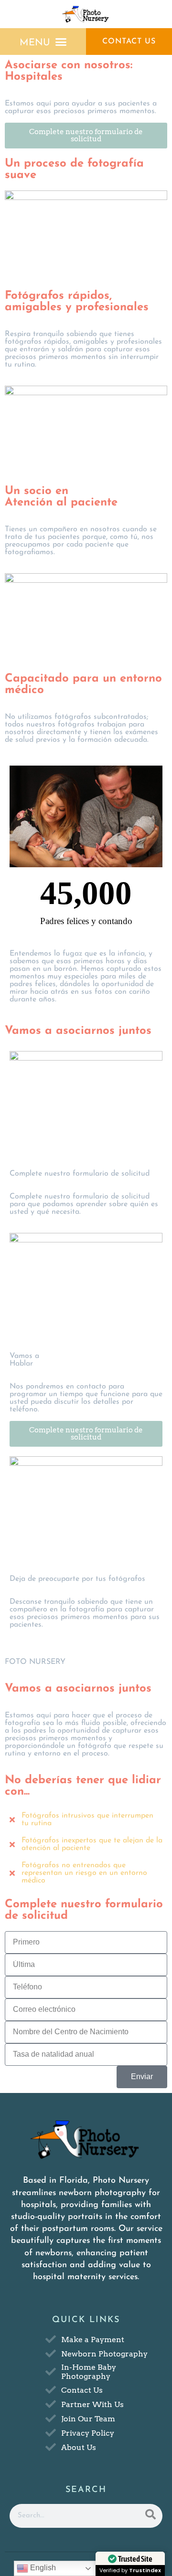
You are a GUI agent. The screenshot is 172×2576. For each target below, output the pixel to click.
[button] (43, 42)
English (42, 2568)
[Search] (150, 2516)
